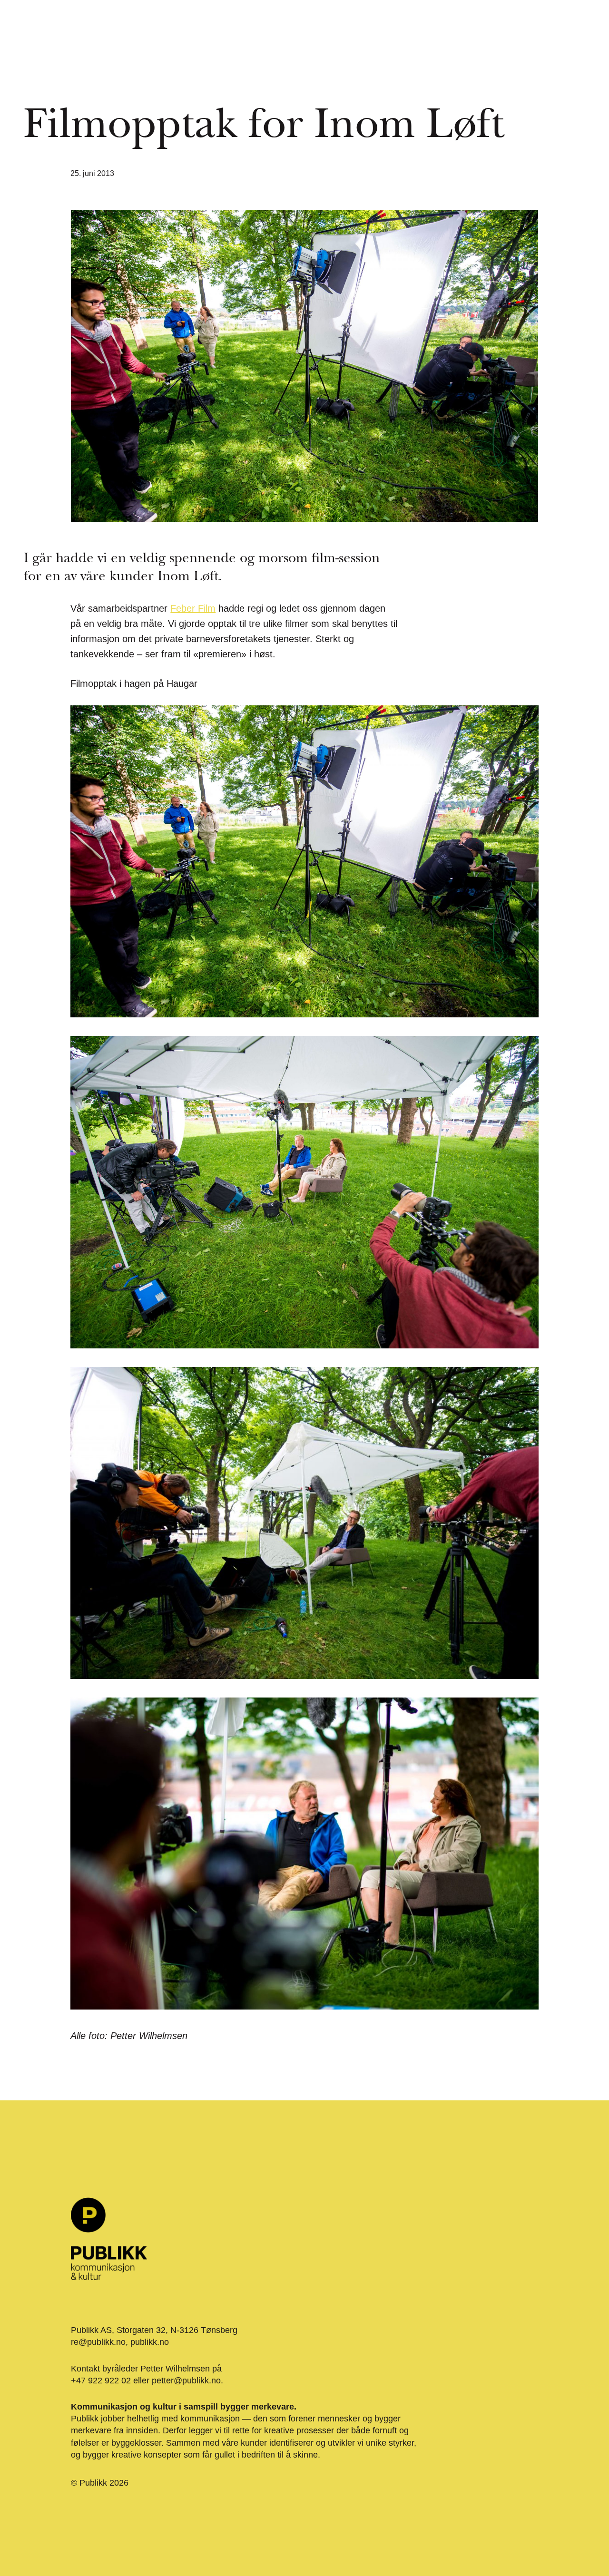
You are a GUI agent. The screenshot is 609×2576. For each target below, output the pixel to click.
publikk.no (150, 2342)
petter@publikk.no (186, 2381)
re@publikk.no (98, 2342)
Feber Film (193, 608)
